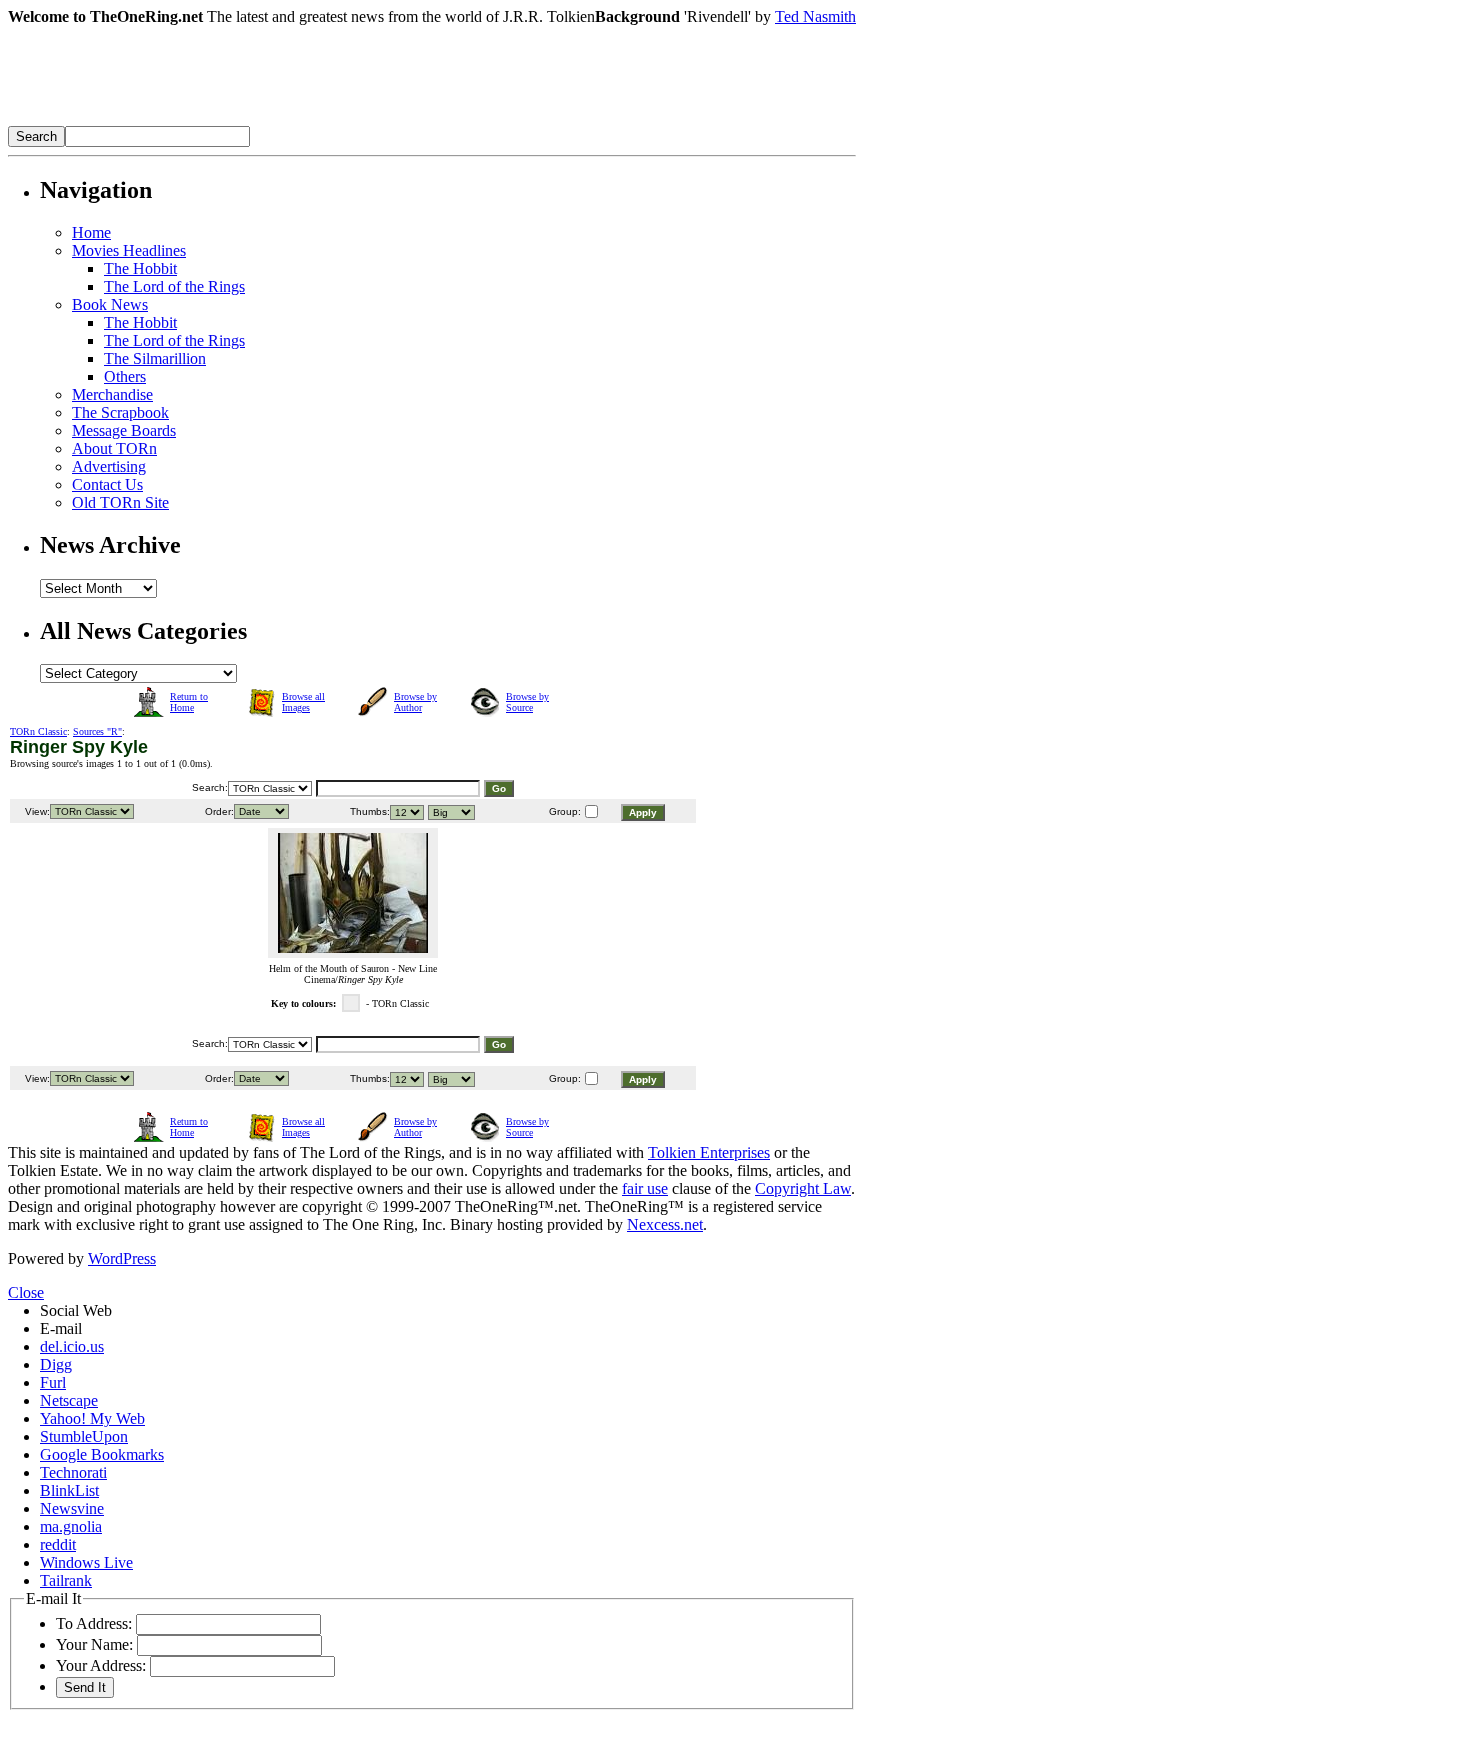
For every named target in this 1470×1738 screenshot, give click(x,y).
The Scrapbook (120, 412)
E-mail (61, 1328)
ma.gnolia (71, 1526)
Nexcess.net (665, 1224)
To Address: (94, 1623)
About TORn (114, 448)
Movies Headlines (129, 250)
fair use (645, 1188)
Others (125, 376)
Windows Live (86, 1562)
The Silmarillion (155, 358)
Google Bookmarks (102, 1454)
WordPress (122, 1258)
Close (26, 1292)
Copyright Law (803, 1188)
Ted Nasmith (815, 16)
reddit (58, 1544)
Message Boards (124, 430)
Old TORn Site (120, 502)
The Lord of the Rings (174, 286)
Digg (56, 1364)
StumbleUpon (84, 1436)
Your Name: (94, 1644)
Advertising (109, 466)
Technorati (73, 1472)
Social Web (76, 1310)
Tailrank (66, 1580)
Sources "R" (97, 731)
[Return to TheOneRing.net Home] (308, 120)
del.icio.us (72, 1346)
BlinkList (69, 1490)
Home (91, 232)
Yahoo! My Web (92, 1418)
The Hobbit (140, 268)
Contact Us (107, 484)
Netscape (69, 1400)
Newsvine (72, 1508)
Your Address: (101, 1665)
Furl (53, 1382)
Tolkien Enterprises (709, 1152)
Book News (110, 304)
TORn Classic (38, 731)
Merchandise (112, 394)
